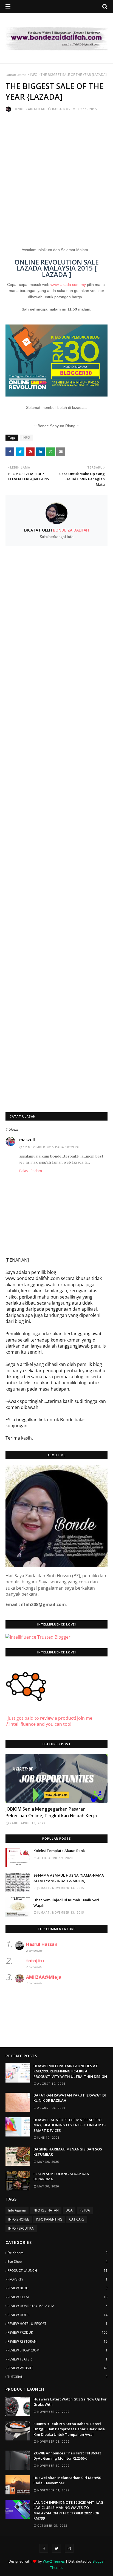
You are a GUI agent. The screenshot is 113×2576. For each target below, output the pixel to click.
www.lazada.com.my (68, 285)
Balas (23, 1171)
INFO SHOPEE (19, 2219)
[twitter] (56, 2548)
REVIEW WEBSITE (57, 2368)
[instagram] (69, 2548)
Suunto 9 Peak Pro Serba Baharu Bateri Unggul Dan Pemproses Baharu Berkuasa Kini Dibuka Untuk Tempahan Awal (69, 2429)
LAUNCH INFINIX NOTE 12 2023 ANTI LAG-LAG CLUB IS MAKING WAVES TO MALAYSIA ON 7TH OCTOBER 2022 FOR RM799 (69, 2510)
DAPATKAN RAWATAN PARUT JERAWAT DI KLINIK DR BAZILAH (70, 2098)
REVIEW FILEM (57, 2297)
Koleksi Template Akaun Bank (59, 1851)
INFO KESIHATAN (46, 2210)
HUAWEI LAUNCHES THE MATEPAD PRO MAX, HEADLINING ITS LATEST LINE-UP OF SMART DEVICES (70, 2125)
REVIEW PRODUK (57, 2332)
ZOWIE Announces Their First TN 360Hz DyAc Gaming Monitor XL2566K (67, 2456)
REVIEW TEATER (57, 2359)
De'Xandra (57, 2253)
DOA (69, 2210)
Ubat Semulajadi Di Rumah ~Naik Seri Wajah (66, 1903)
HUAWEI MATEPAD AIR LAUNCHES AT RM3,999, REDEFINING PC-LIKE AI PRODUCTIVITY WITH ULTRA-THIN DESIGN (70, 2071)
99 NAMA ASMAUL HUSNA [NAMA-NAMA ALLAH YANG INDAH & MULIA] (69, 1878)
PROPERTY (57, 2279)
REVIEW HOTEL (57, 2315)
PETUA (85, 2210)
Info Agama (17, 2210)
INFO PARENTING (49, 2219)
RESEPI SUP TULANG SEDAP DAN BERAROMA (61, 2176)
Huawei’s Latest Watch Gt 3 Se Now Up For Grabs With (70, 2402)
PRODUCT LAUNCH (57, 2271)
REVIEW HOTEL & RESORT (57, 2324)
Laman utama (16, 75)
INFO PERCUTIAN (21, 2228)
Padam (36, 1171)
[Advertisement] (56, 178)
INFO (34, 75)
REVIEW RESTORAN (57, 2341)
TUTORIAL (57, 2377)
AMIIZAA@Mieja (44, 1977)
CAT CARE (77, 2219)
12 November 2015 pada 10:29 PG (51, 1147)
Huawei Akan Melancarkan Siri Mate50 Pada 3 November (67, 2480)
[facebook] (44, 2548)
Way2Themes (54, 2561)
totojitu (35, 1961)
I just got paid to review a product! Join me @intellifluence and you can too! (49, 1721)
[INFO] (56, 1778)
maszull (27, 1140)
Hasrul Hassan (42, 1944)
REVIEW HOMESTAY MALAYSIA (57, 2306)
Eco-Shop (57, 2261)
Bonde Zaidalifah (29, 109)
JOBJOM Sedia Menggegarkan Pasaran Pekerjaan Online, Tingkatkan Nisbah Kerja (51, 1812)
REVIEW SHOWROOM (57, 2350)
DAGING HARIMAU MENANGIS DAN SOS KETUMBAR (68, 2152)
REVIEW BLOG (57, 2288)
